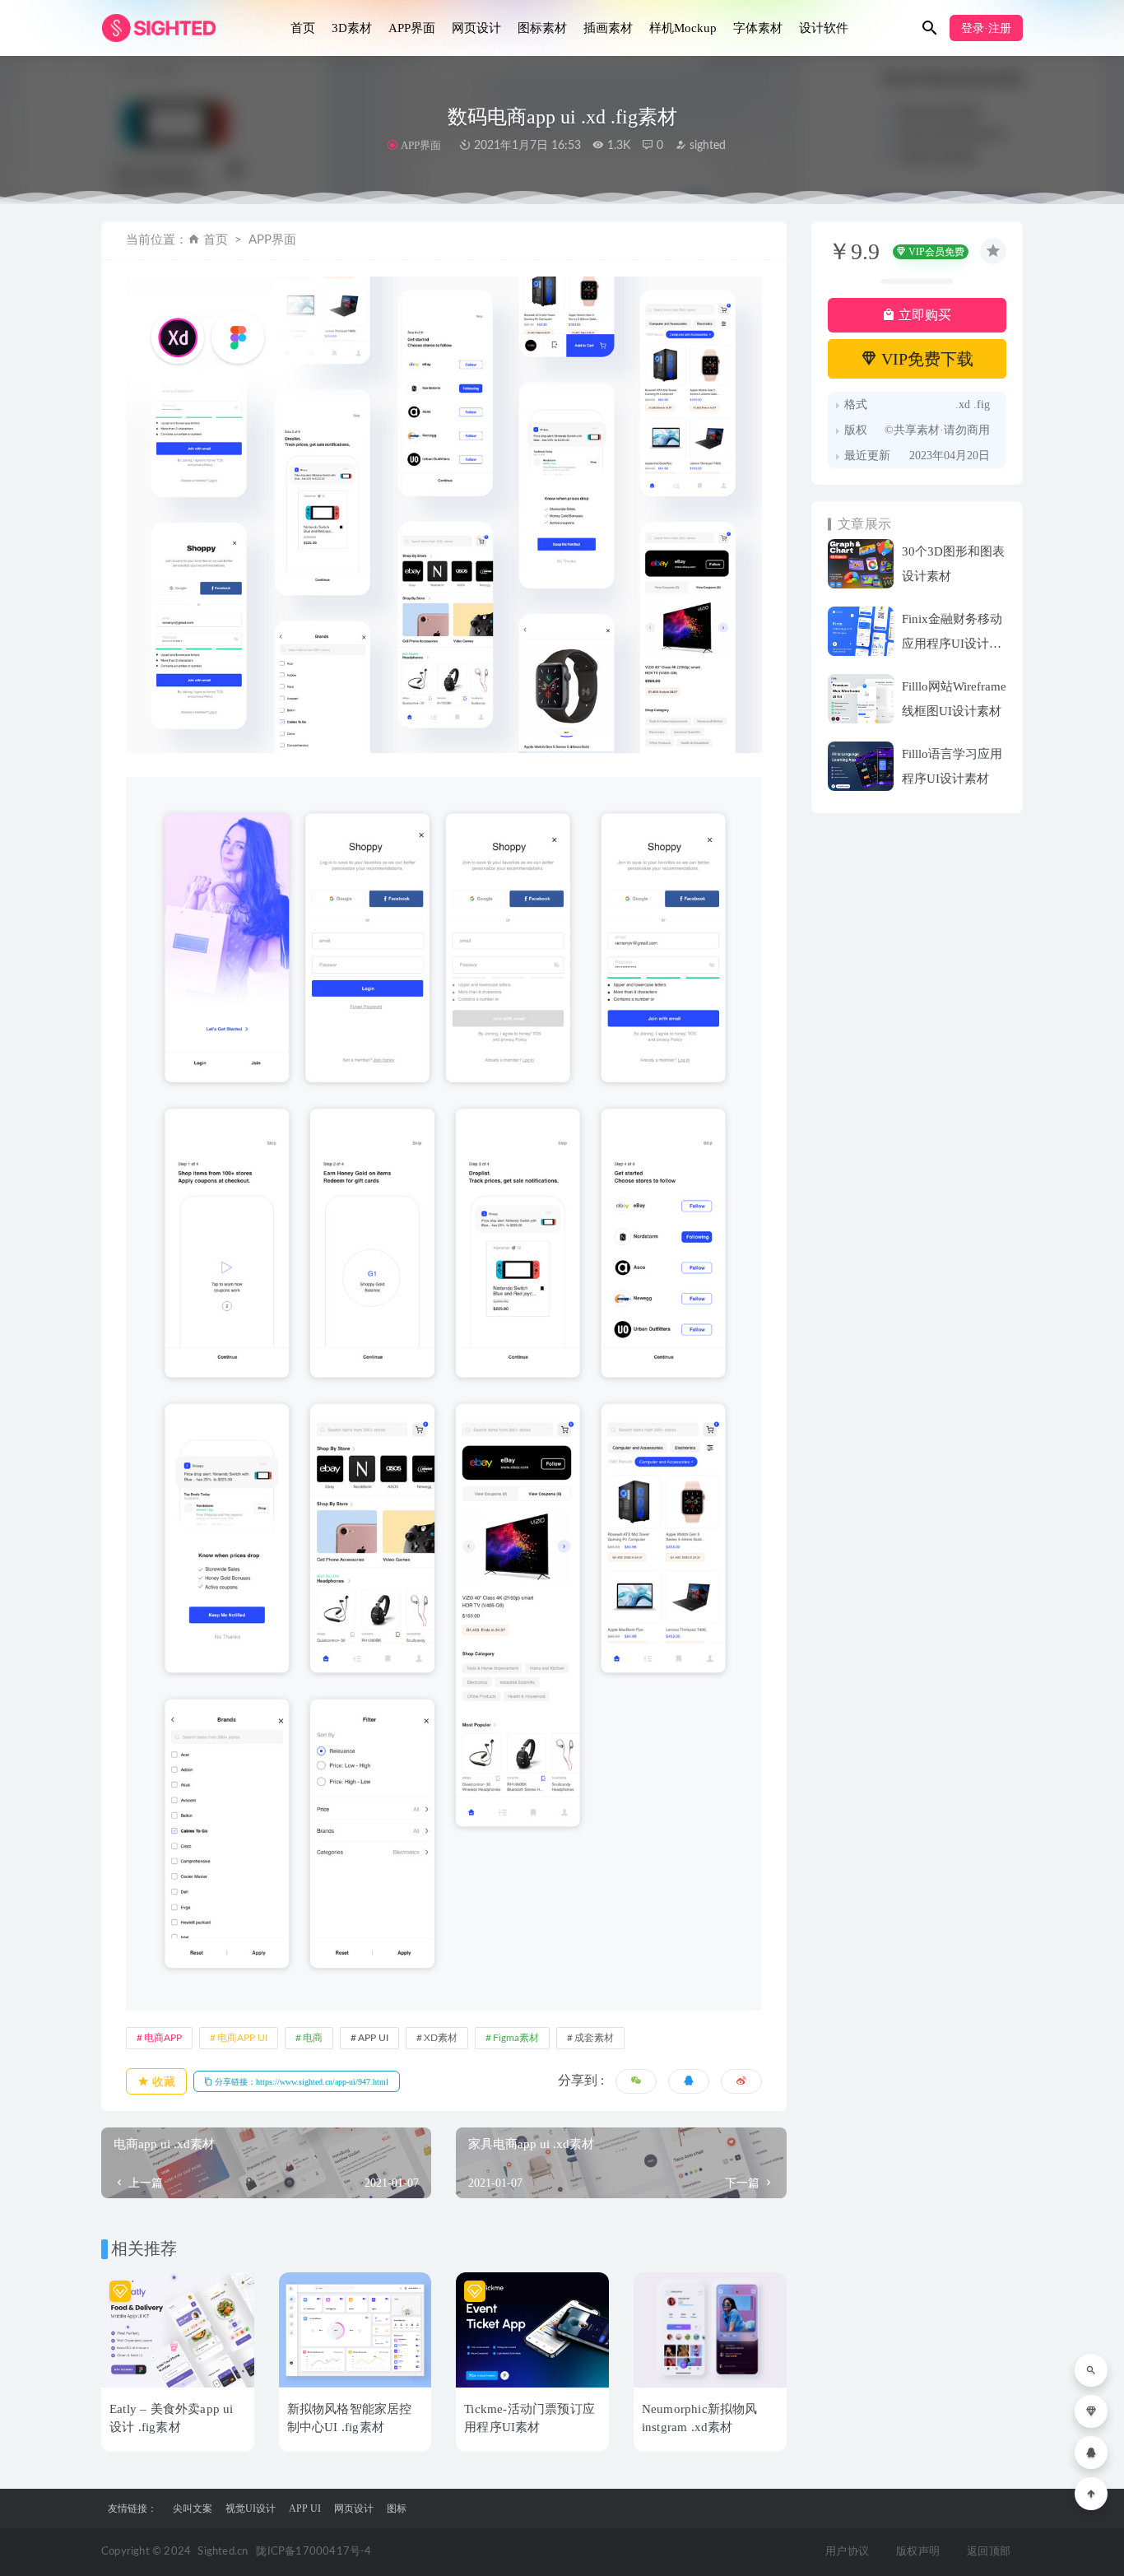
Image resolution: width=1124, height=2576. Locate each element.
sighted (706, 146)
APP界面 (412, 28)
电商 (313, 2038)
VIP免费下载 (925, 359)
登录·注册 (986, 28)
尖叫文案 (193, 2509)
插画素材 (608, 28)
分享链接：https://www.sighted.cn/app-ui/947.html (300, 2082)
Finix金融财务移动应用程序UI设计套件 (952, 644)
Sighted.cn (223, 2552)
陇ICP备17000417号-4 (314, 2552)
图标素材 (542, 28)
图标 (397, 2509)
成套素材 (594, 2038)
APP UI (373, 2038)
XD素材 (441, 2038)
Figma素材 (516, 2038)
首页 (303, 28)
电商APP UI (242, 2038)
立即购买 (923, 315)
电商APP (163, 2038)
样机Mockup (683, 28)
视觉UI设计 (251, 2509)
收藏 (162, 2082)
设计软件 (824, 28)
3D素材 (352, 28)
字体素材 (758, 28)
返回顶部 (989, 2552)
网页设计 (476, 28)
